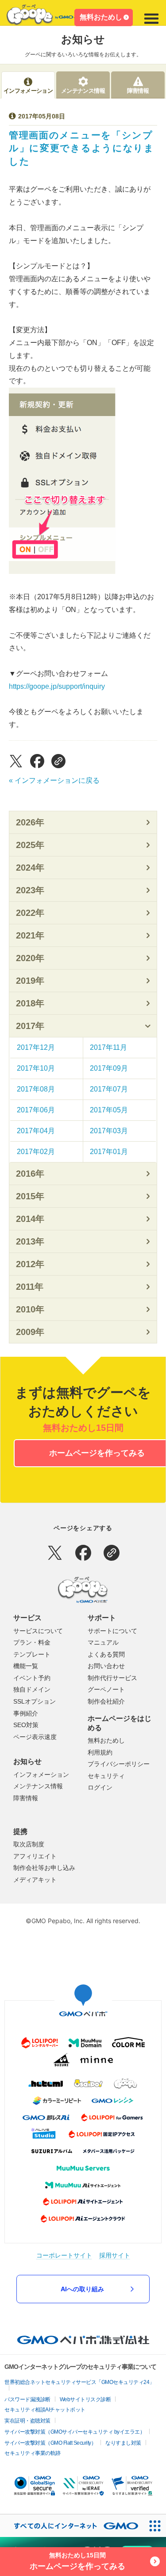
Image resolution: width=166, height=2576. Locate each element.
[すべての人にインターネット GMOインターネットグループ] (72, 2526)
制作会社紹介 (106, 1701)
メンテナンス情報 (38, 1786)
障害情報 (26, 1798)
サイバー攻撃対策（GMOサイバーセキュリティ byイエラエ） (75, 2432)
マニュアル (103, 1642)
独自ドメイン (32, 1689)
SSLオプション (35, 1701)
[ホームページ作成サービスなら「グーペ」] (46, 17)
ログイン (100, 1787)
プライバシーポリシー (119, 1764)
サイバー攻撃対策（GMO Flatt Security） (50, 2443)
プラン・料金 (32, 1642)
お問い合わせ (106, 1666)
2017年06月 (36, 1110)
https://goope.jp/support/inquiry (57, 686)
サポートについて (112, 1631)
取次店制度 (29, 1844)
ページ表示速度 (35, 1737)
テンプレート (32, 1654)
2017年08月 (36, 1089)
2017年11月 (108, 1047)
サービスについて (38, 1631)
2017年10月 (36, 1068)
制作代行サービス (112, 1678)
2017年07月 (109, 1089)
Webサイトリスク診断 (85, 2399)
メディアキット (35, 1880)
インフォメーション (41, 1775)
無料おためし (101, 17)
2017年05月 (109, 1110)
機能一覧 (26, 1666)
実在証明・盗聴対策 (27, 2421)
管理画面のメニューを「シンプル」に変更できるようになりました (82, 148)
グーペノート (106, 1689)
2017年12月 (36, 1047)
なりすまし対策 (123, 2443)
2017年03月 (109, 1131)
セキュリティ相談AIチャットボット (45, 2410)
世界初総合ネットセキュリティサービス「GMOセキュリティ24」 (79, 2382)
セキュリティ (106, 1776)
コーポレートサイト (64, 2255)
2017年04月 (36, 1131)
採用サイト (115, 2255)
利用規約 (100, 1752)
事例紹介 (26, 1713)
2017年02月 (36, 1152)
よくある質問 (106, 1654)
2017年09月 (109, 1068)
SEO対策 (26, 1725)
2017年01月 (109, 1152)
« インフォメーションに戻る (54, 780)
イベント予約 (32, 1678)
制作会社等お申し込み (44, 1868)
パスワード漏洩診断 (27, 2399)
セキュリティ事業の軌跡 (33, 2453)
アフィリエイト (35, 1856)
